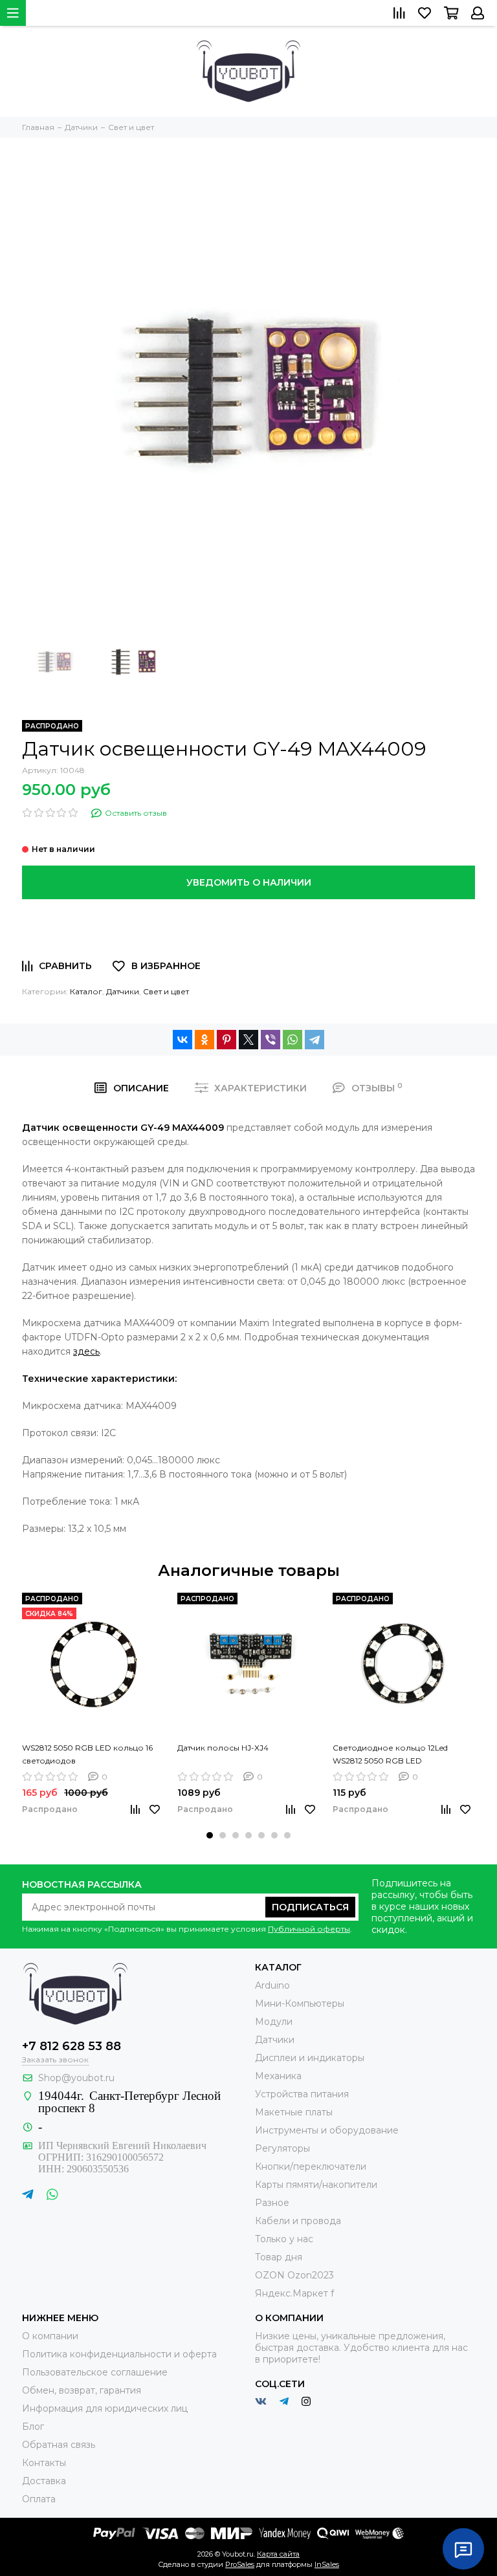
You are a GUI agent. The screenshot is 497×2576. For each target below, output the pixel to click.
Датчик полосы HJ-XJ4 (223, 1748)
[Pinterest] (226, 1040)
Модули (274, 2022)
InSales (327, 2564)
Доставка (44, 2481)
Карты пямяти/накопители (316, 2185)
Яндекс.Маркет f (294, 2293)
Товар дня (279, 2257)
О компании (50, 2336)
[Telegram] (315, 1040)
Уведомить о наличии (249, 882)
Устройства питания (302, 2094)
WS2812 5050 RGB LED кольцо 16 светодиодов (87, 1754)
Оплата (39, 2499)
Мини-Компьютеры (300, 2003)
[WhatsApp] (293, 1040)
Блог (33, 2427)
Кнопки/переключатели (311, 2167)
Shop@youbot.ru (76, 2078)
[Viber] (271, 1040)
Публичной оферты (309, 1929)
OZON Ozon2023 (294, 2275)
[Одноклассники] (204, 1040)
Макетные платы (294, 2112)
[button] (210, 1835)
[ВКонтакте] (182, 1040)
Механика (278, 2076)
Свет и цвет (166, 991)
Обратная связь (59, 2445)
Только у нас (284, 2239)
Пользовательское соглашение (95, 2372)
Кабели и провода (298, 2221)
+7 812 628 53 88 (72, 2046)
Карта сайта (278, 2554)
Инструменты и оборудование (327, 2130)
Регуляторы (282, 2148)
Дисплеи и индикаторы (310, 2058)
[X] (248, 1040)
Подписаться (310, 1907)
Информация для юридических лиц (105, 2408)
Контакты (44, 2463)
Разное (272, 2203)
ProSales (240, 2564)
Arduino (272, 1985)
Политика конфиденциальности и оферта (119, 2354)
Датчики (123, 991)
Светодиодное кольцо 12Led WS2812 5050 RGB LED (390, 1754)
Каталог (86, 991)
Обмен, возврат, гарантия (82, 2390)
